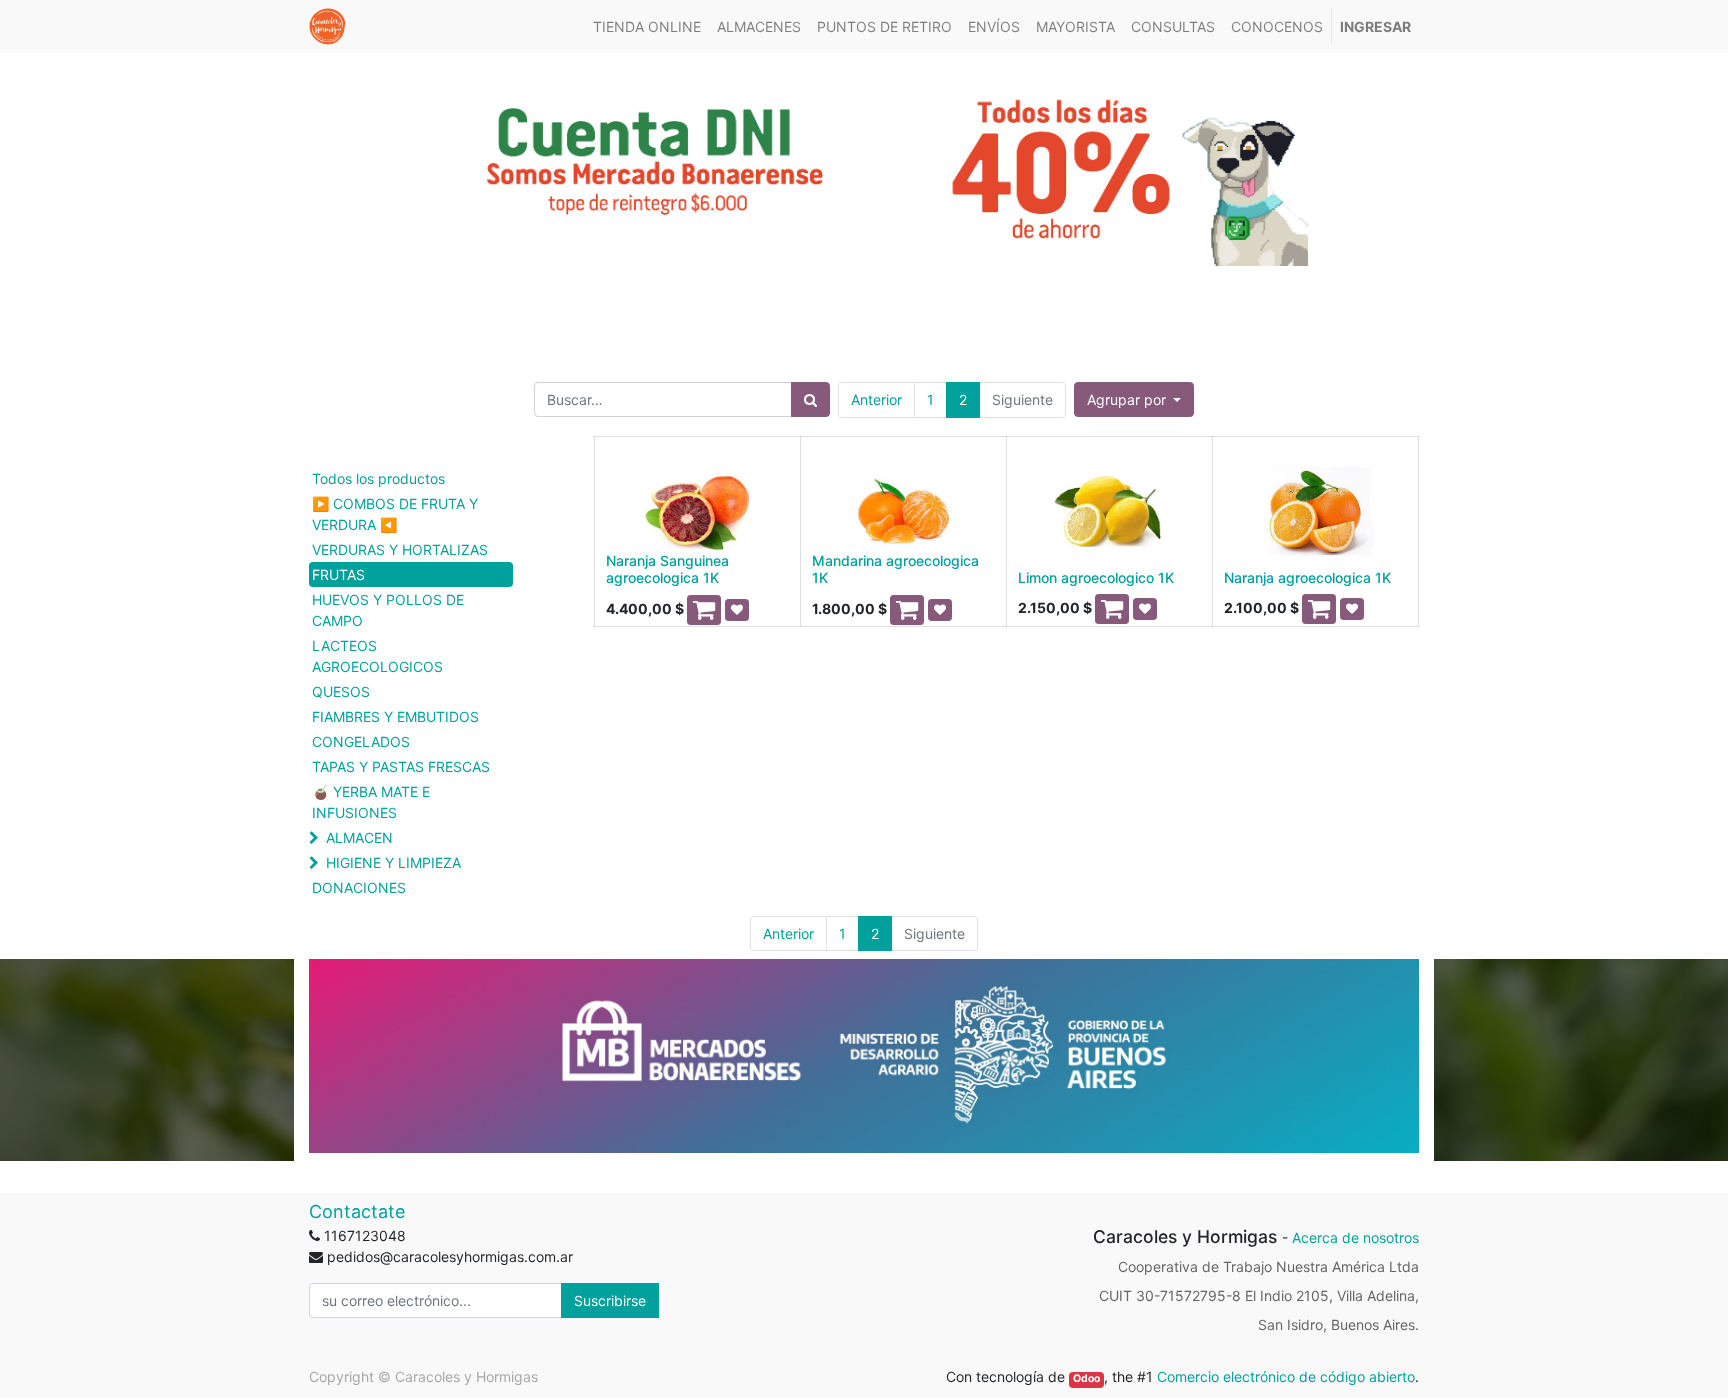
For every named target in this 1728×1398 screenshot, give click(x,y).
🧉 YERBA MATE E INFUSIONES (371, 802)
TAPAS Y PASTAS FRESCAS (401, 766)
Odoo (1086, 1378)
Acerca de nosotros (1355, 1237)
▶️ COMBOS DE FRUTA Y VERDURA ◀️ (395, 514)
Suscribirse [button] (610, 1300)
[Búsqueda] (810, 399)
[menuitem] (647, 26)
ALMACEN (359, 837)
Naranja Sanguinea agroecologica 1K (667, 569)
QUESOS (341, 691)
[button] (1134, 399)
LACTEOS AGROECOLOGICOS (377, 656)
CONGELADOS (361, 741)
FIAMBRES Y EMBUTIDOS (395, 716)
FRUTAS (338, 574)
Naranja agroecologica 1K (1307, 577)
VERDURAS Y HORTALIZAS (400, 549)
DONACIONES (359, 887)
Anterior (876, 399)
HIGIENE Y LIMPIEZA (393, 862)
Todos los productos (378, 478)
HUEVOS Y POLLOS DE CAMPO (388, 610)
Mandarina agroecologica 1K (895, 569)
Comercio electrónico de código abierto (1286, 1376)
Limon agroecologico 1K (1096, 577)
